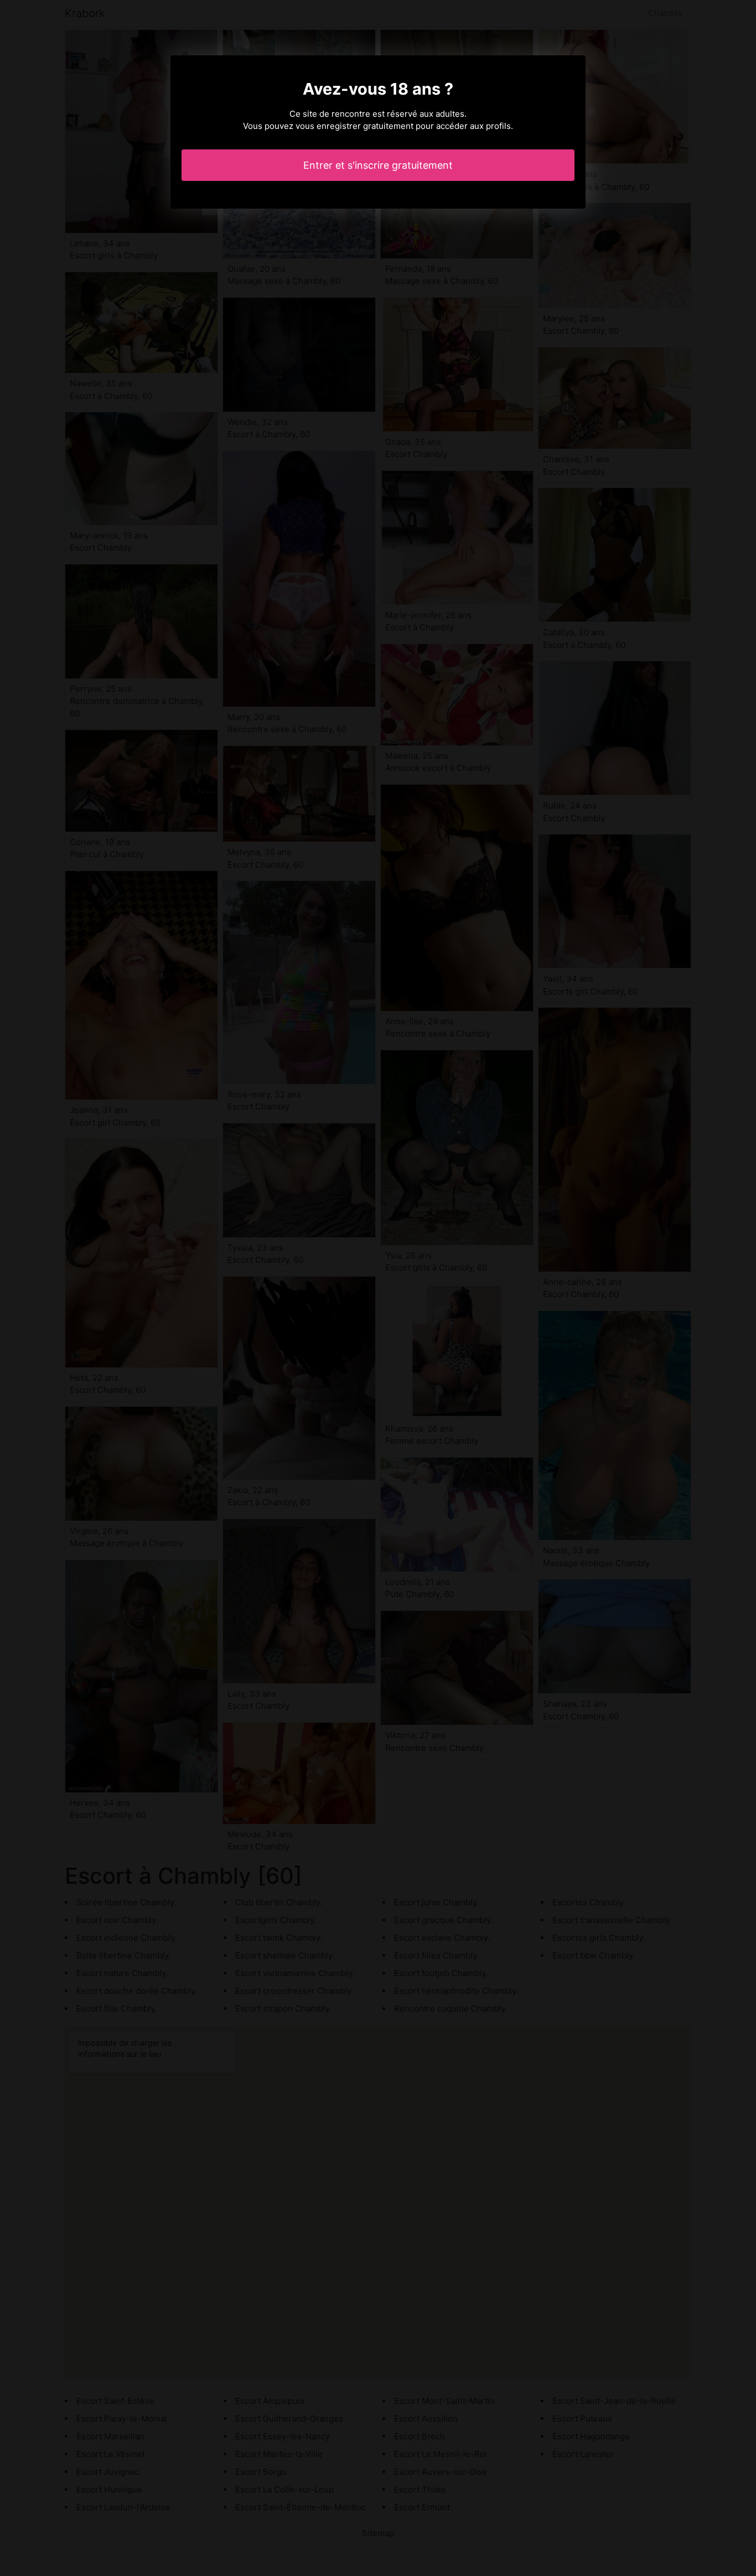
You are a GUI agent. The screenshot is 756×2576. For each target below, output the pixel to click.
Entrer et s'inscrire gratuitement (378, 165)
